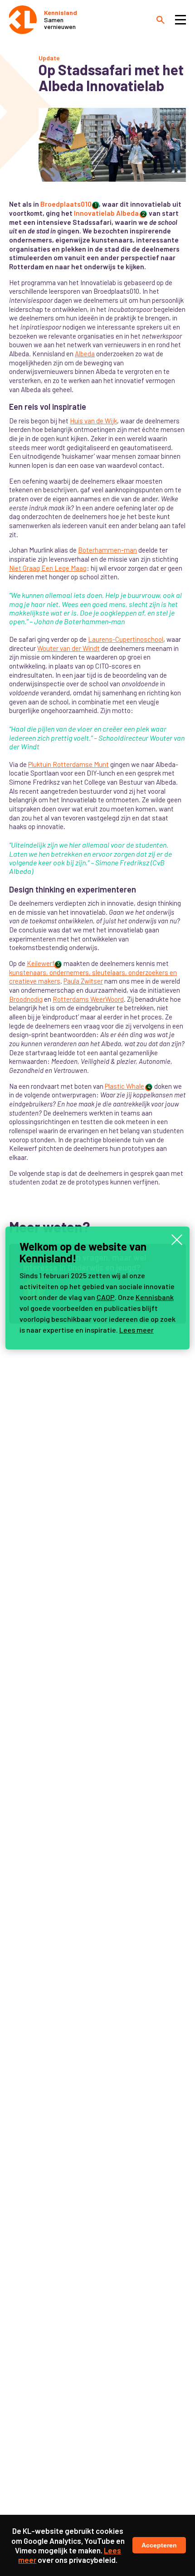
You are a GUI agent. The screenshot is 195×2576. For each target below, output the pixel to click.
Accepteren (159, 2545)
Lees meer (136, 1330)
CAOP (106, 1297)
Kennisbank (155, 1297)
